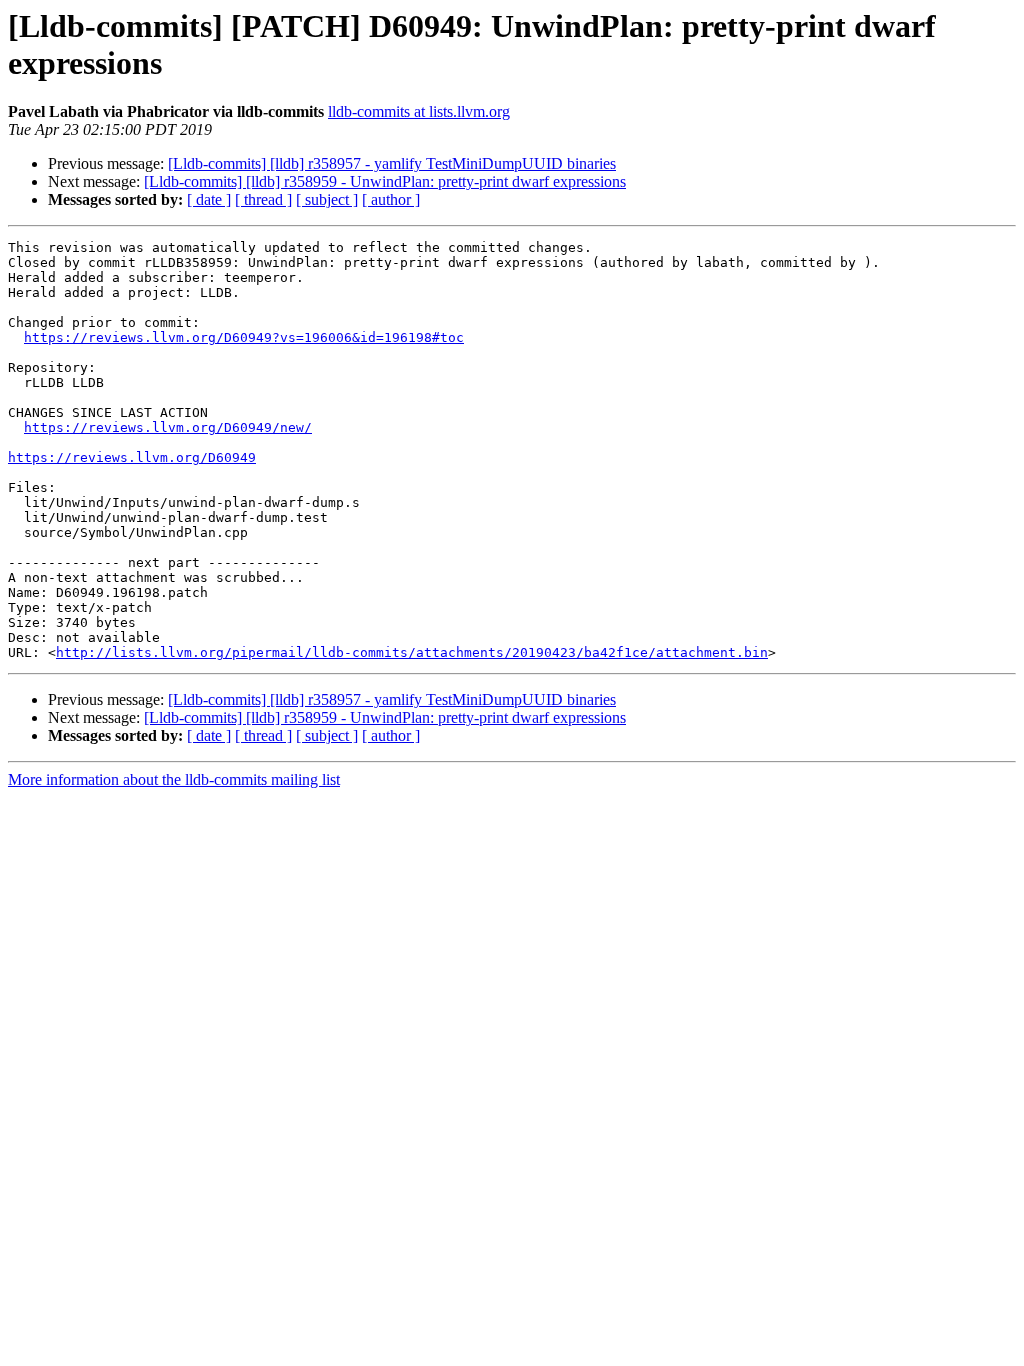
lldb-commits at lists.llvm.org (419, 111)
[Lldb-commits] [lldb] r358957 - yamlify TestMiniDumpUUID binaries (392, 163)
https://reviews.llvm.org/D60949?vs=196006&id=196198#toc (244, 337)
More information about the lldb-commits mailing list (174, 779)
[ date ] (209, 199)
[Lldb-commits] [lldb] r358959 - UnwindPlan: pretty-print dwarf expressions (385, 181)
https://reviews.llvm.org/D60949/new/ (168, 427)
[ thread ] (263, 199)
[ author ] (391, 199)
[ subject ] (327, 199)
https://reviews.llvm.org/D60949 (132, 457)
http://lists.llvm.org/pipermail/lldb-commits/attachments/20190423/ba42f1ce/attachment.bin (412, 652)
